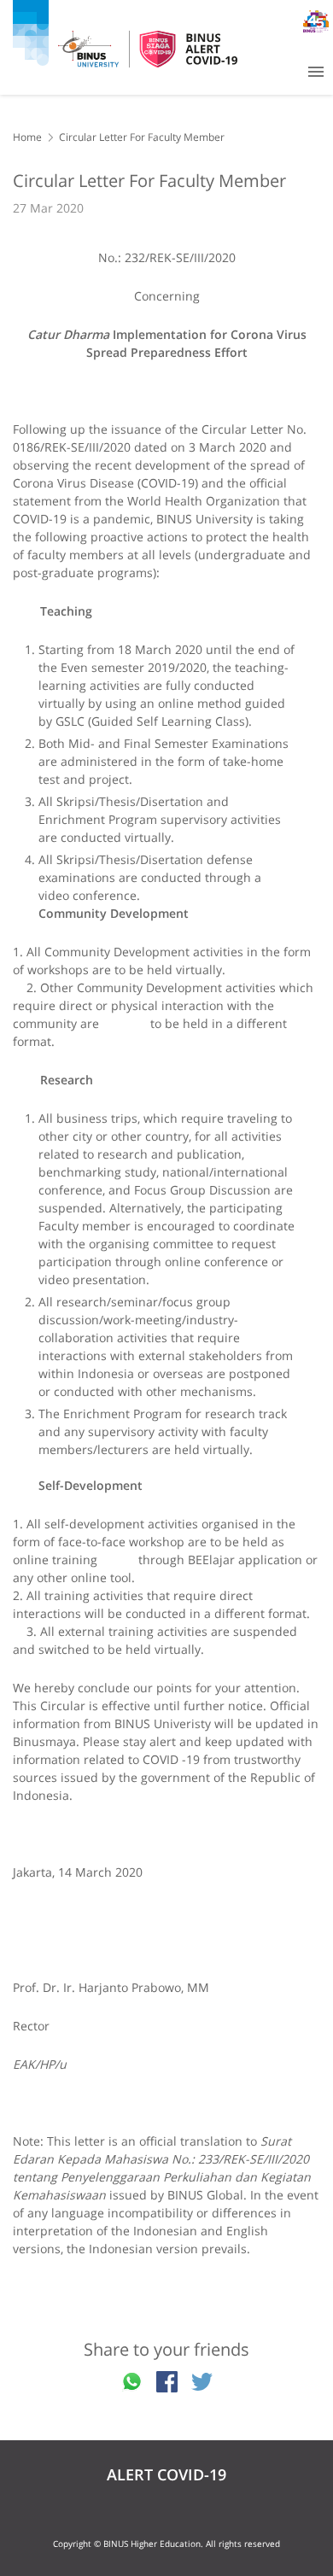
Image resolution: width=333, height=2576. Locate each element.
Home (27, 137)
